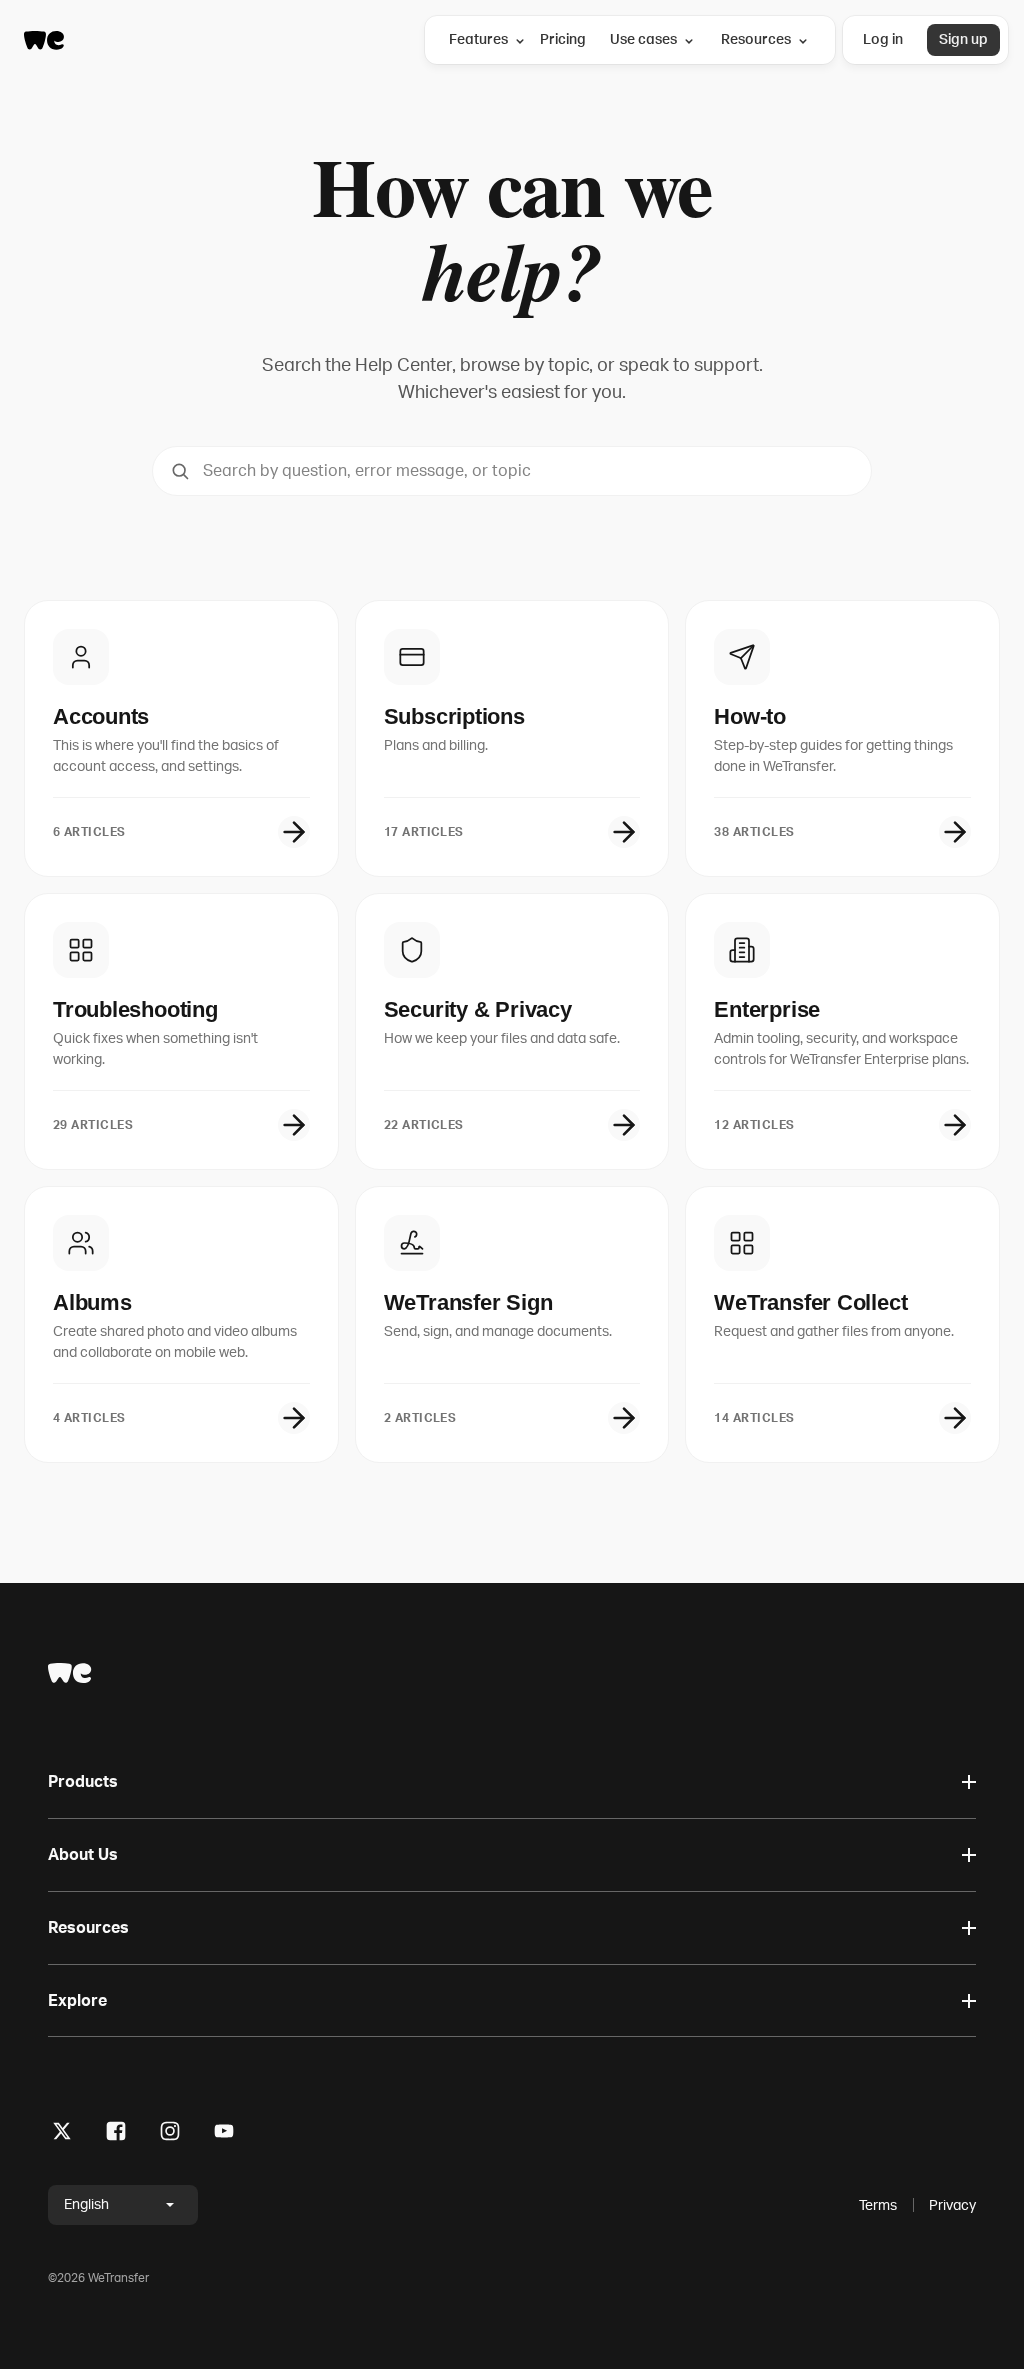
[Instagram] (170, 2134)
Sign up (963, 39)
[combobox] (512, 471)
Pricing (563, 39)
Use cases (643, 39)
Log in (883, 39)
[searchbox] (512, 471)
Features (478, 39)
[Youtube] (224, 2134)
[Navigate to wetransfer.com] (70, 1673)
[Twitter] (62, 2134)
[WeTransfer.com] (44, 40)
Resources (756, 39)
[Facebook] (116, 2134)
